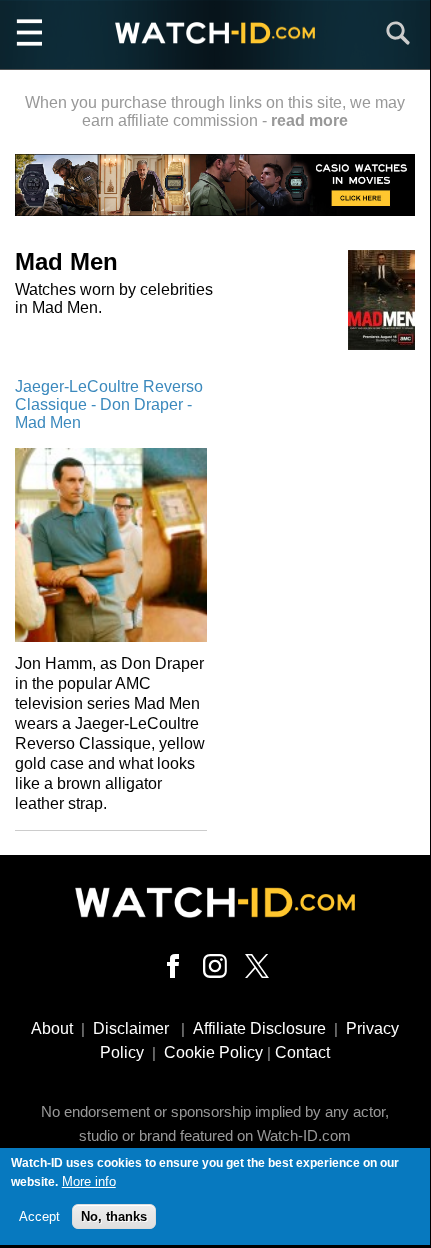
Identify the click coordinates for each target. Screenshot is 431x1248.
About (52, 1028)
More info (89, 1181)
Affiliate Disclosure (259, 1028)
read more (309, 120)
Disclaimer (131, 1028)
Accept (39, 1216)
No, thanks (114, 1216)
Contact (302, 1052)
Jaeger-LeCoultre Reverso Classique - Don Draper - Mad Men (109, 404)
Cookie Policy (213, 1052)
